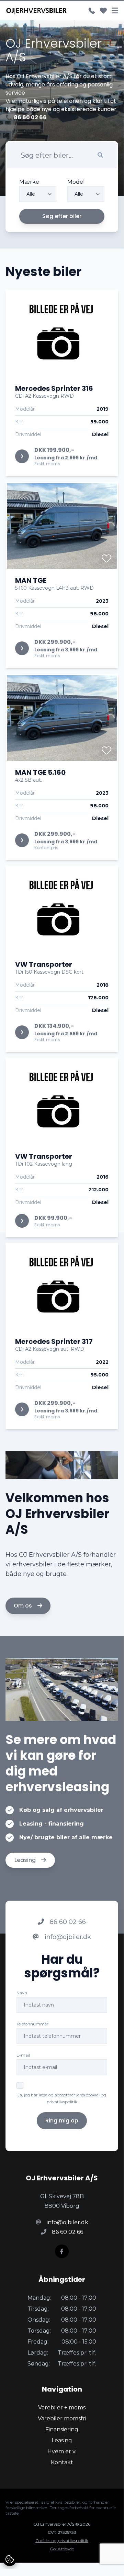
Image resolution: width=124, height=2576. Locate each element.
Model (76, 182)
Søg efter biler (62, 216)
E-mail (23, 2055)
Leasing (26, 1860)
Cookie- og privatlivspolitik (62, 2541)
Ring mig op (62, 2121)
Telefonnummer (32, 2024)
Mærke (29, 182)
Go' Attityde (62, 2549)
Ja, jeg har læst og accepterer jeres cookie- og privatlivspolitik (62, 2098)
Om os (24, 1606)
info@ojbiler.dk (67, 1937)
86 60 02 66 (67, 1922)
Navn (22, 1993)
